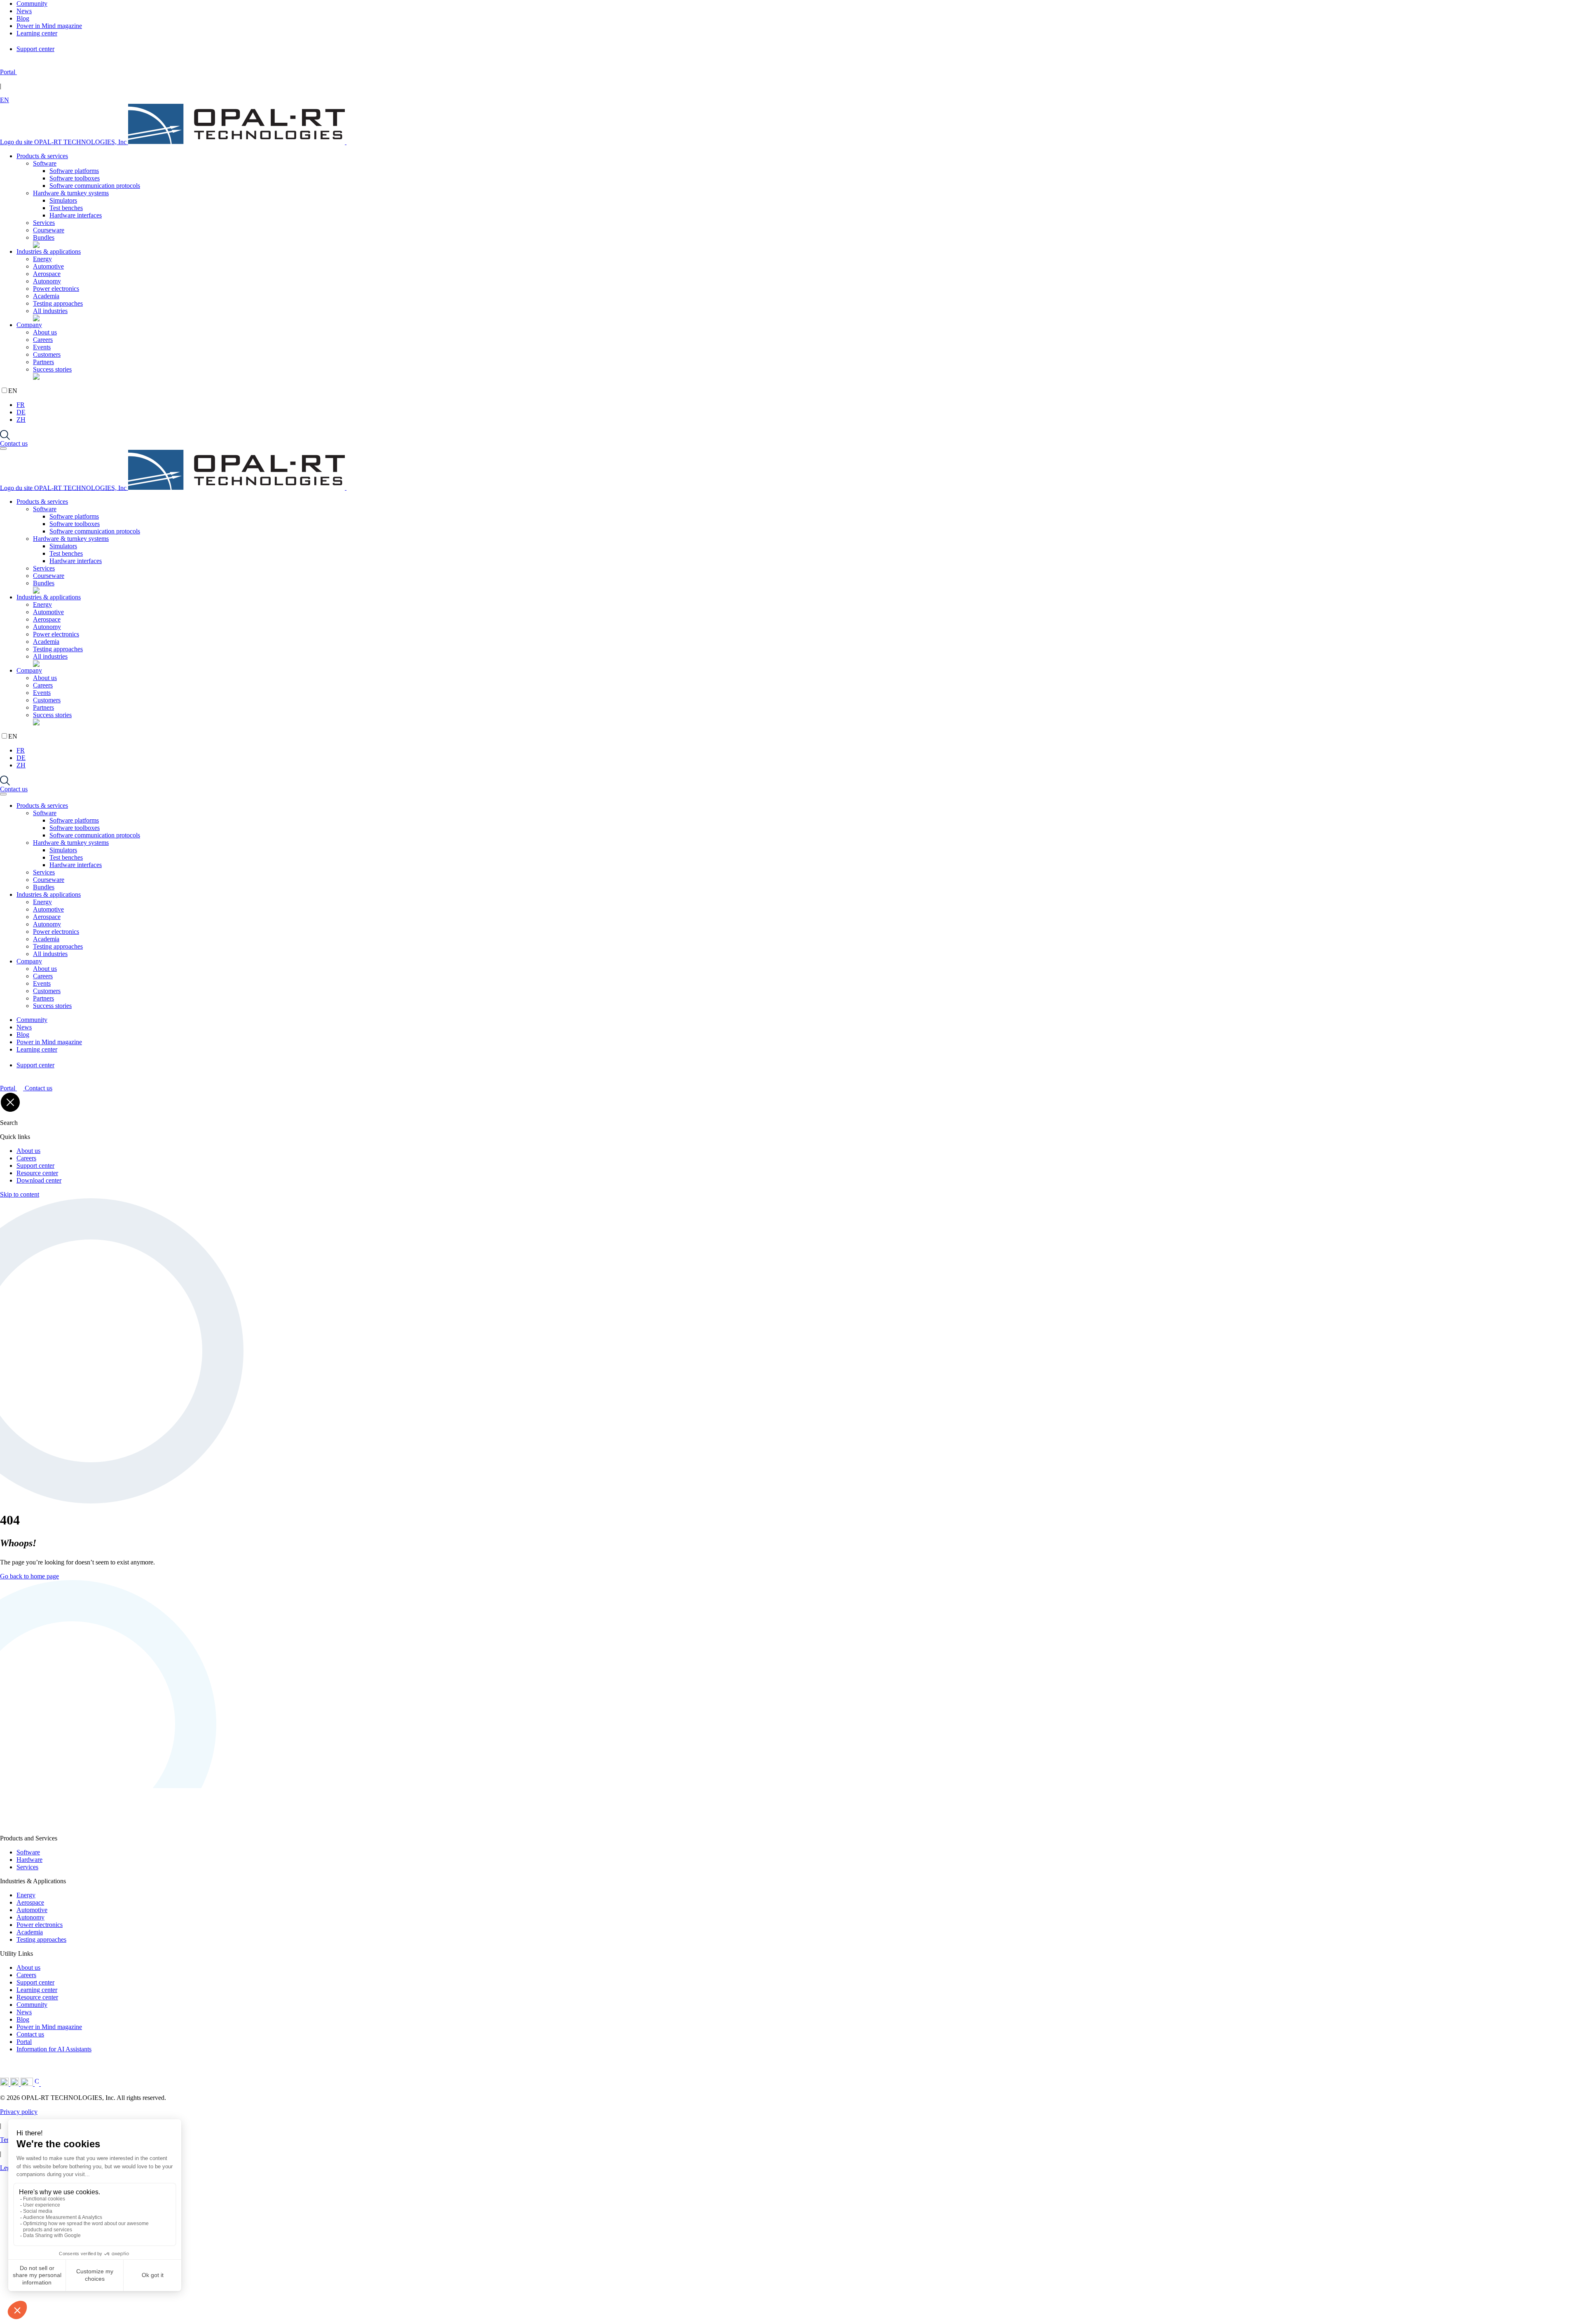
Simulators (63, 200)
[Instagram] (15, 2084)
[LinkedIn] (5, 2084)
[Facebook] (38, 2084)
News (24, 2012)
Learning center (37, 1990)
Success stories (52, 369)
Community (32, 2005)
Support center (35, 1166)
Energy (42, 259)
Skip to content (20, 1194)
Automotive (48, 266)
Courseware (49, 230)
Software (45, 163)
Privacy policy (19, 2112)
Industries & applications (49, 251)
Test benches (66, 208)
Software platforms (74, 171)
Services (44, 223)
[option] (799, 405)
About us (45, 332)
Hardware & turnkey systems (71, 193)
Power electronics (56, 289)
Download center (39, 1180)
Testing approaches (58, 303)
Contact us (14, 443)
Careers (43, 340)
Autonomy (47, 281)
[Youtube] (28, 2084)
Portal (24, 2042)
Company (29, 325)
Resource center (37, 1173)
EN (5, 100)
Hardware (29, 1860)
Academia (46, 296)
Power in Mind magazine (49, 2027)
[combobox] (791, 100)
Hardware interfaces (76, 215)
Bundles (44, 237)
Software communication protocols (95, 186)
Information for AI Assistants (54, 2049)
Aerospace (47, 274)
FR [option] (21, 405)
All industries (50, 311)
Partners (43, 362)
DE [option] (21, 412)
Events (42, 347)
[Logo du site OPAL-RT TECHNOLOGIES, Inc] (108, 1826)
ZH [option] (21, 420)
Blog (23, 2019)
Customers (47, 354)
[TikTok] (54, 2084)
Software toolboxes (75, 178)
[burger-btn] (3, 449)
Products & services (42, 156)
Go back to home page (29, 1576)
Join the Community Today (134, 2306)
